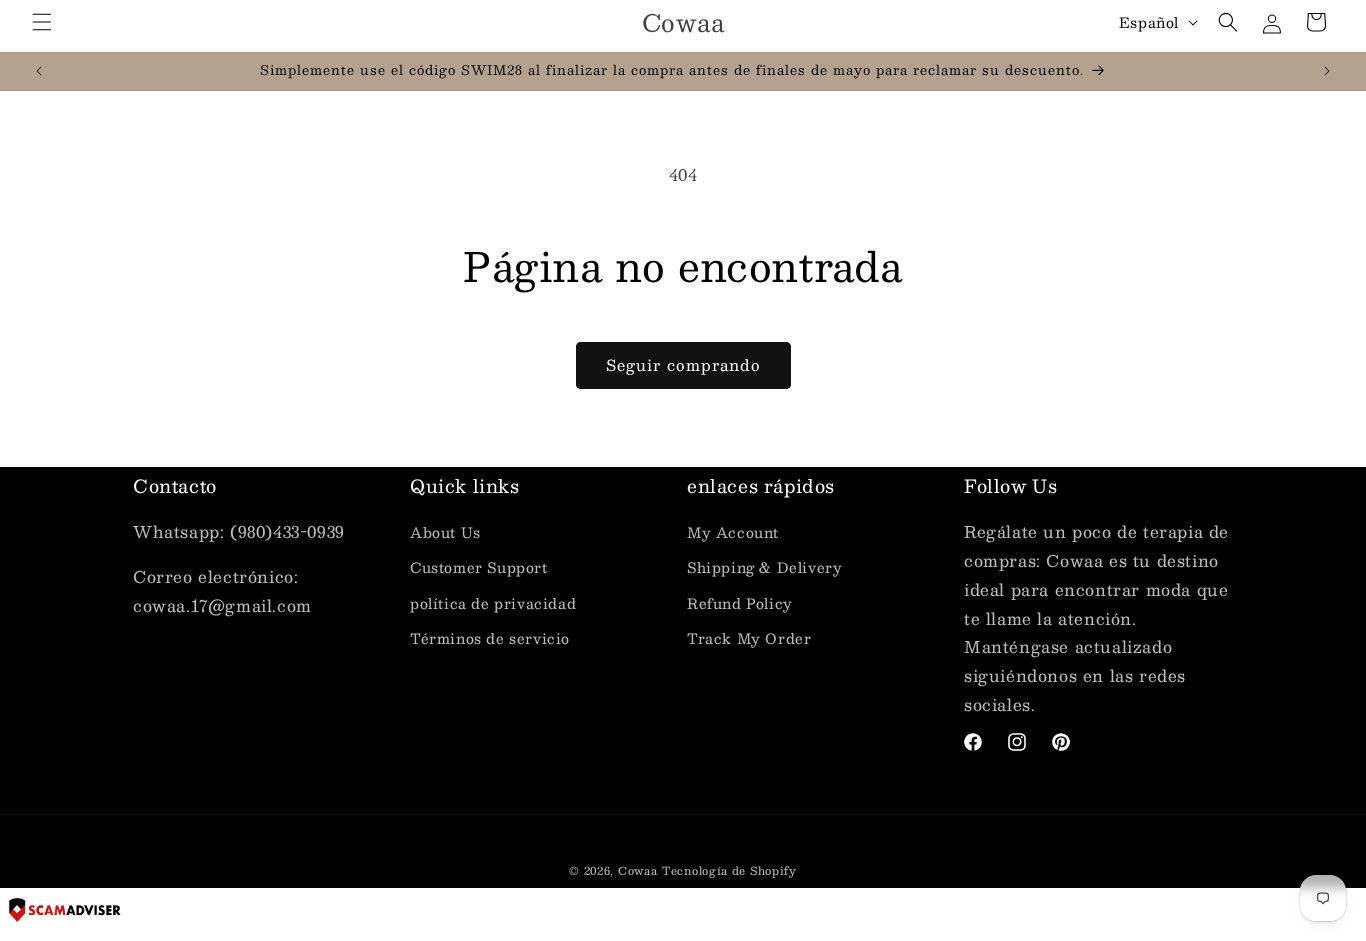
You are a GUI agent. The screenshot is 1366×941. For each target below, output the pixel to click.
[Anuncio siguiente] (1327, 71)
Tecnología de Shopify (729, 870)
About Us (445, 532)
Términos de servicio (490, 638)
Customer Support (479, 567)
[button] (42, 22)
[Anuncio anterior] (39, 71)
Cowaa (638, 870)
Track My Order (749, 638)
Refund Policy (740, 603)
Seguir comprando (683, 364)
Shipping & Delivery (764, 567)
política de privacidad (493, 603)
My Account (733, 532)
